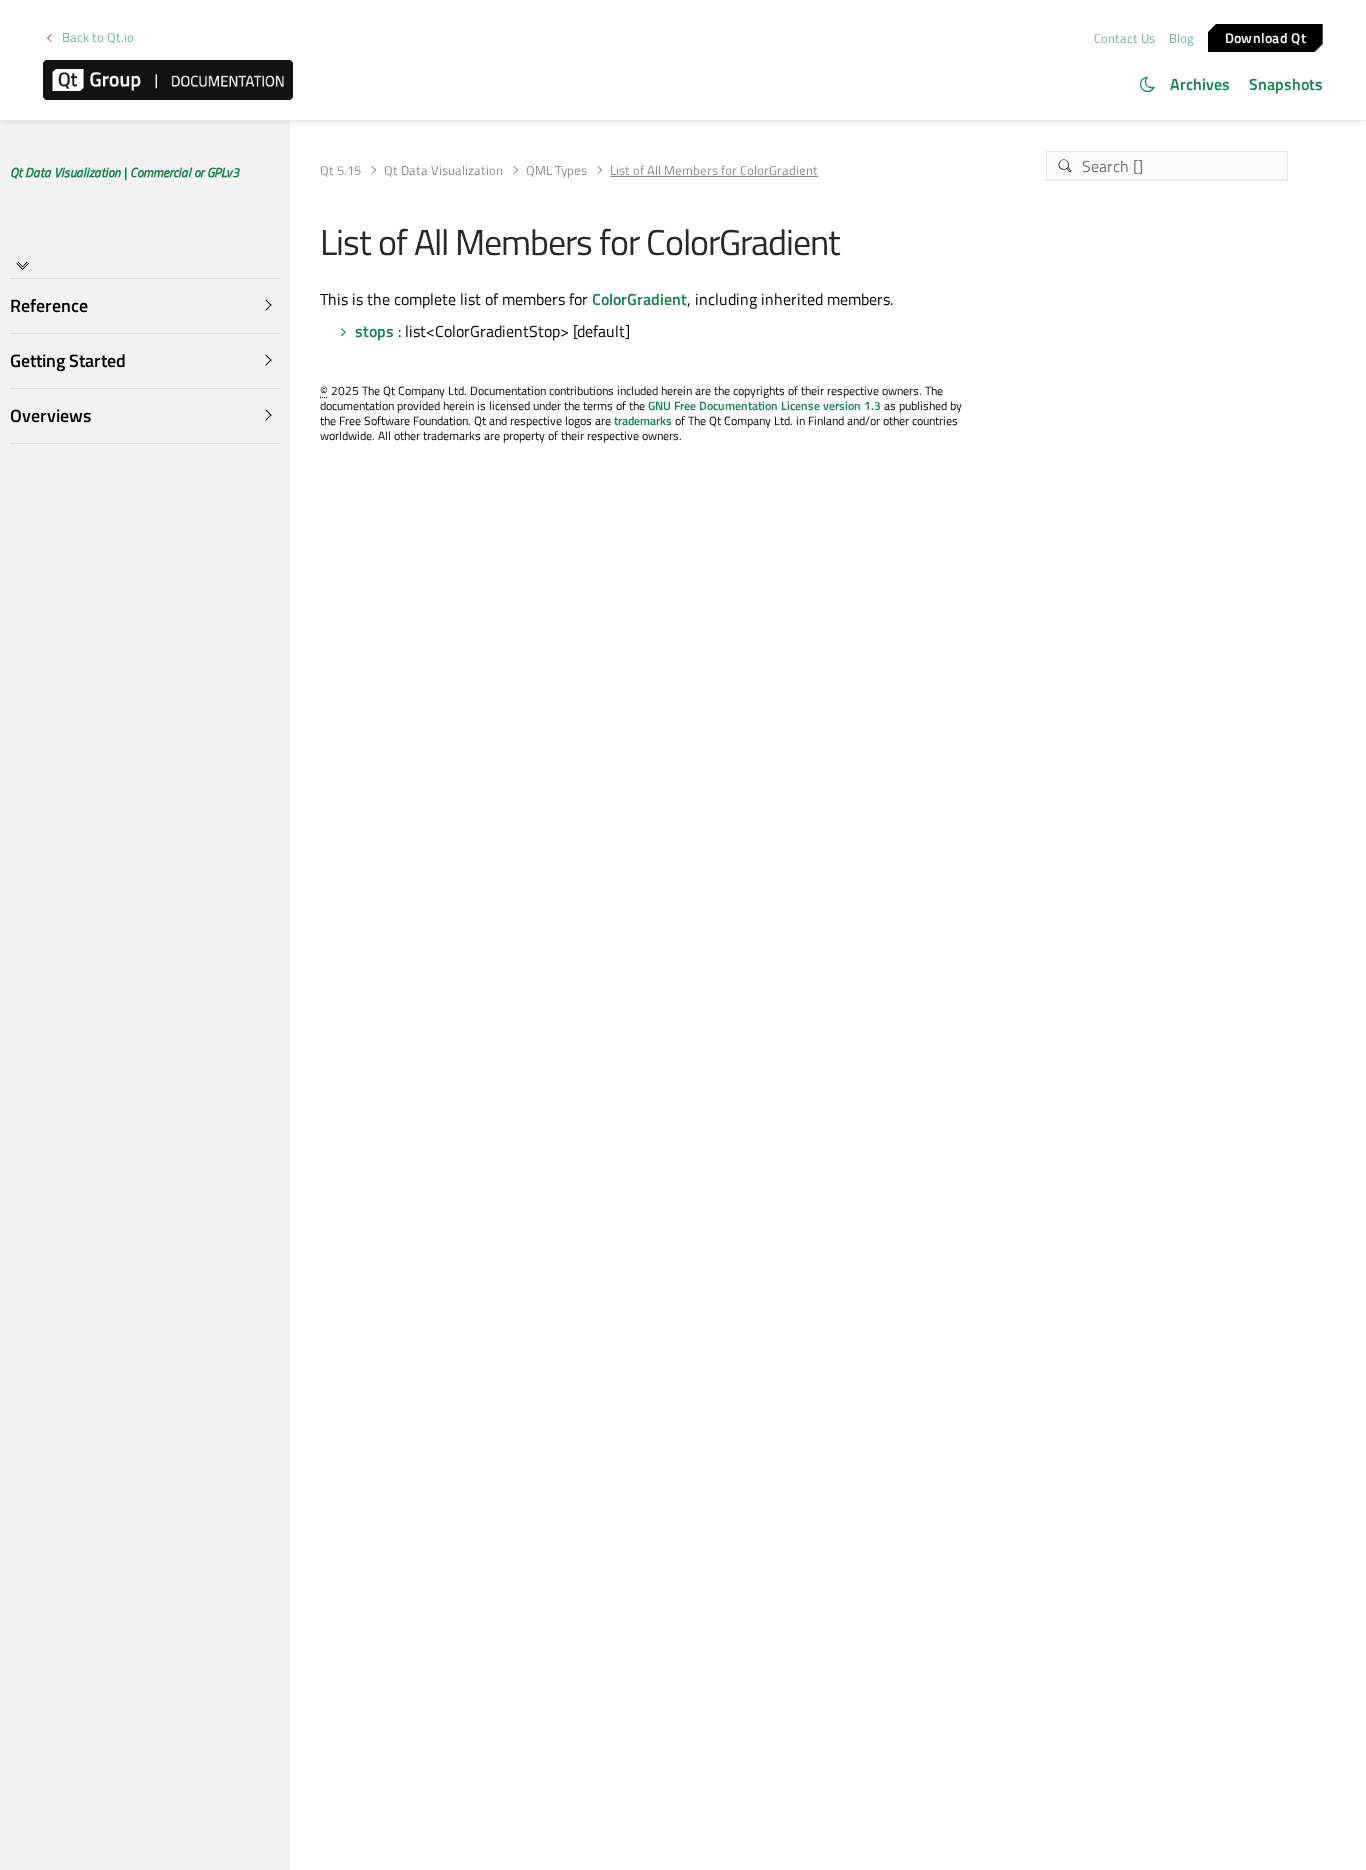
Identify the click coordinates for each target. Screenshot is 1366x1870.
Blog (1181, 38)
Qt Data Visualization (443, 170)
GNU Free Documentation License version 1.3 (764, 405)
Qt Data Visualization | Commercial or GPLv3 (124, 172)
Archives (1200, 84)
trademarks (643, 420)
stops (374, 331)
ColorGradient (639, 299)
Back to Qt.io (98, 37)
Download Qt (1265, 36)
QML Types (556, 170)
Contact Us (1124, 38)
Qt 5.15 (340, 170)
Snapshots (1286, 84)
